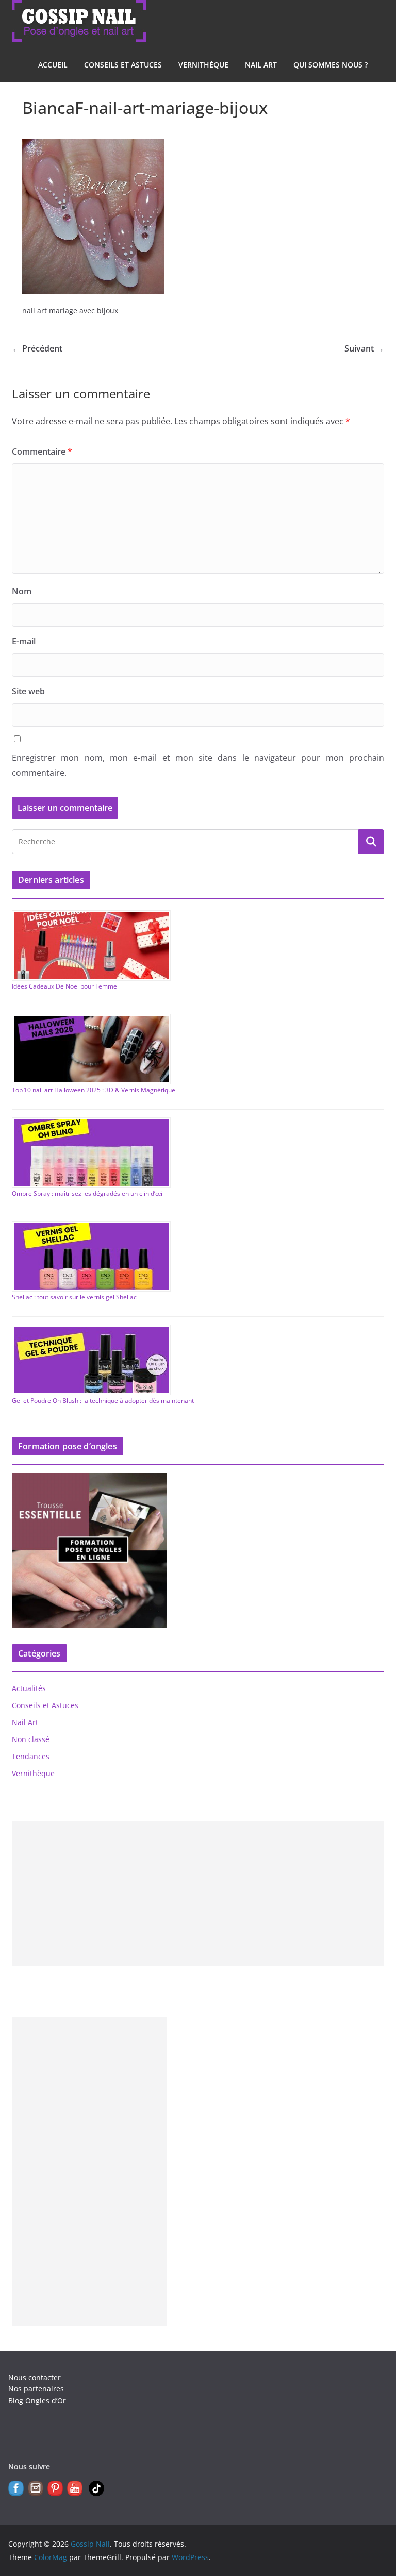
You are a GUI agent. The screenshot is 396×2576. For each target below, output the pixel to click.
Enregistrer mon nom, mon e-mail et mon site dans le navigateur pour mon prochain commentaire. (198, 765)
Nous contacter (35, 2377)
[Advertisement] (198, 1894)
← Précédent (37, 348)
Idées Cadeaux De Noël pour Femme (64, 986)
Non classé (31, 1739)
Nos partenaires (36, 2389)
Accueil (53, 65)
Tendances (31, 1756)
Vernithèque (203, 65)
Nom (22, 591)
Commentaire (42, 451)
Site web (28, 691)
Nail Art (261, 65)
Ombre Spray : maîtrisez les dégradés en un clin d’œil (88, 1193)
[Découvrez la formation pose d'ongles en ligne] (89, 1479)
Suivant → (364, 348)
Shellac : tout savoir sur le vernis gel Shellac (74, 1297)
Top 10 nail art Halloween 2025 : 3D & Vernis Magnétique (94, 1090)
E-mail (24, 641)
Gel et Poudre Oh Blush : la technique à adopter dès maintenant (103, 1401)
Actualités (29, 1688)
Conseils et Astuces (123, 65)
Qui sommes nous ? (331, 65)
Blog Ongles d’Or (37, 2401)
